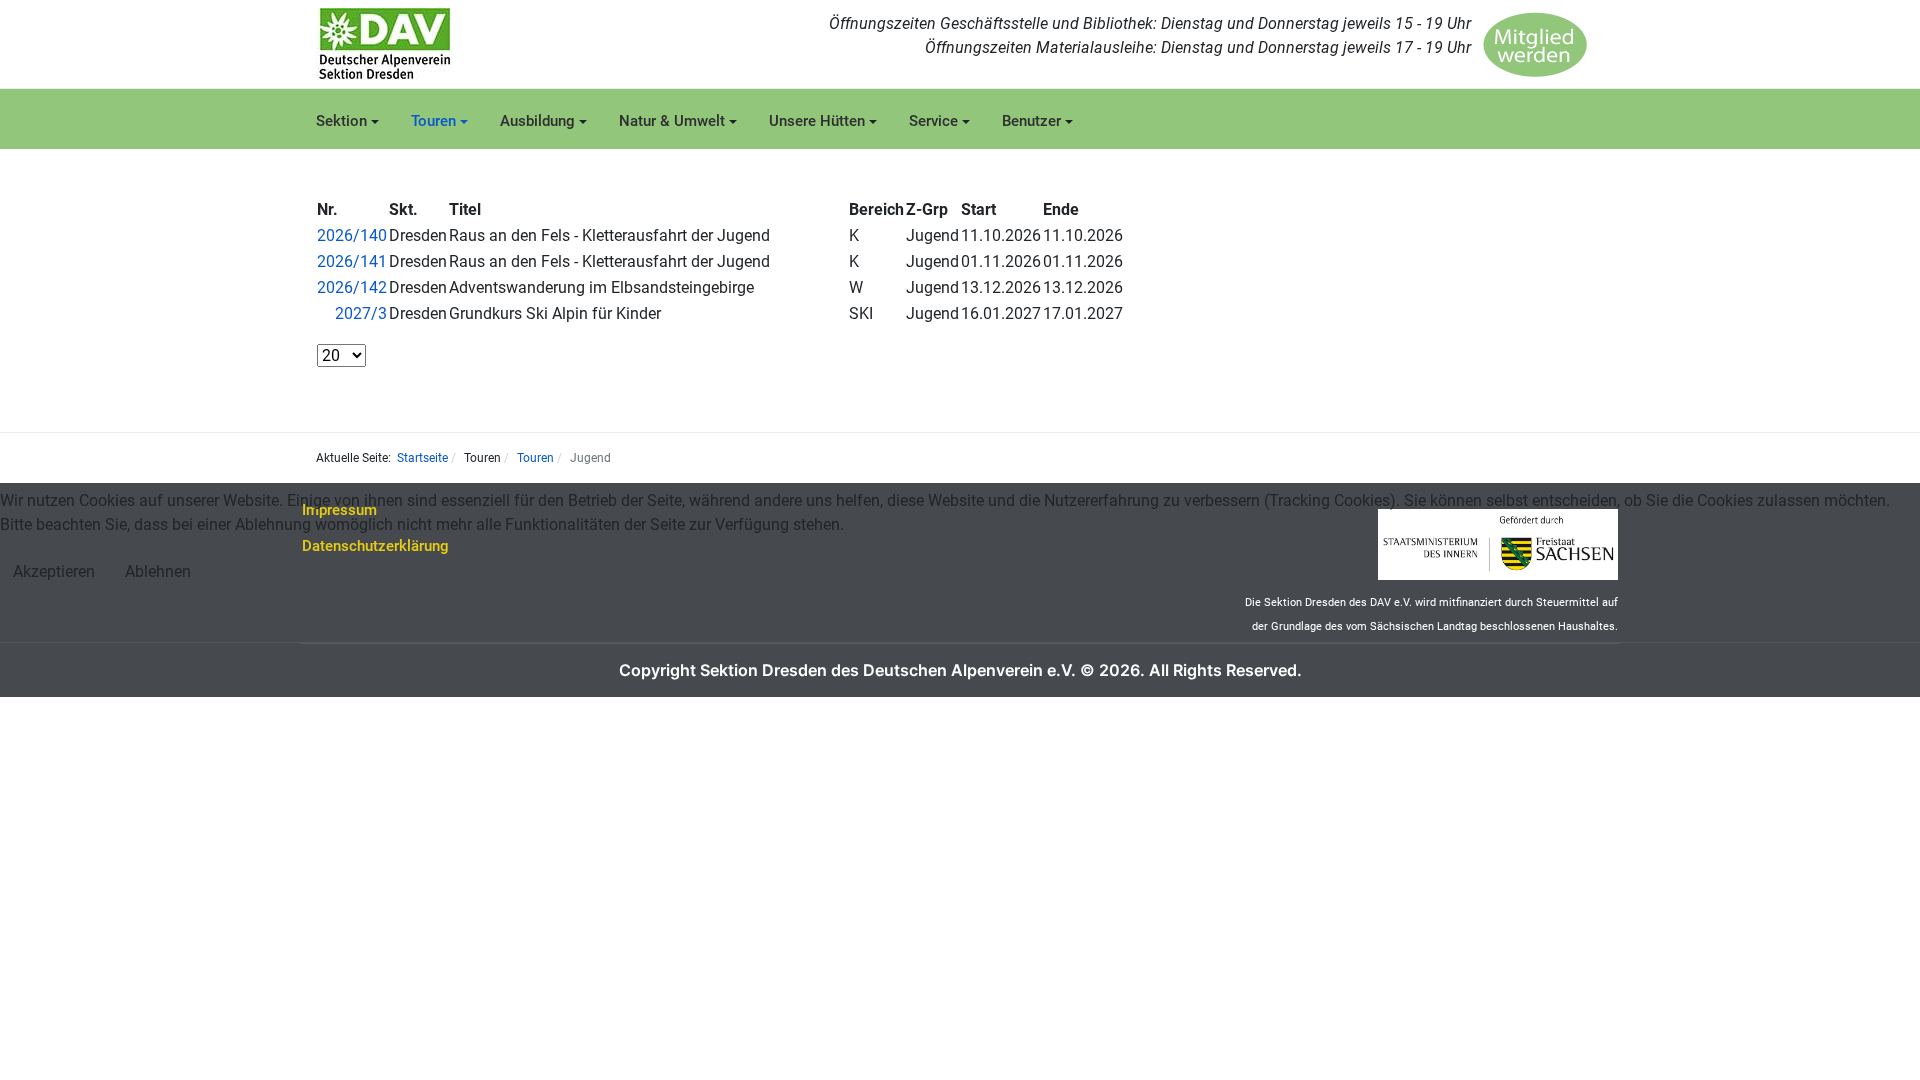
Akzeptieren (54, 571)
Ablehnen (158, 571)
